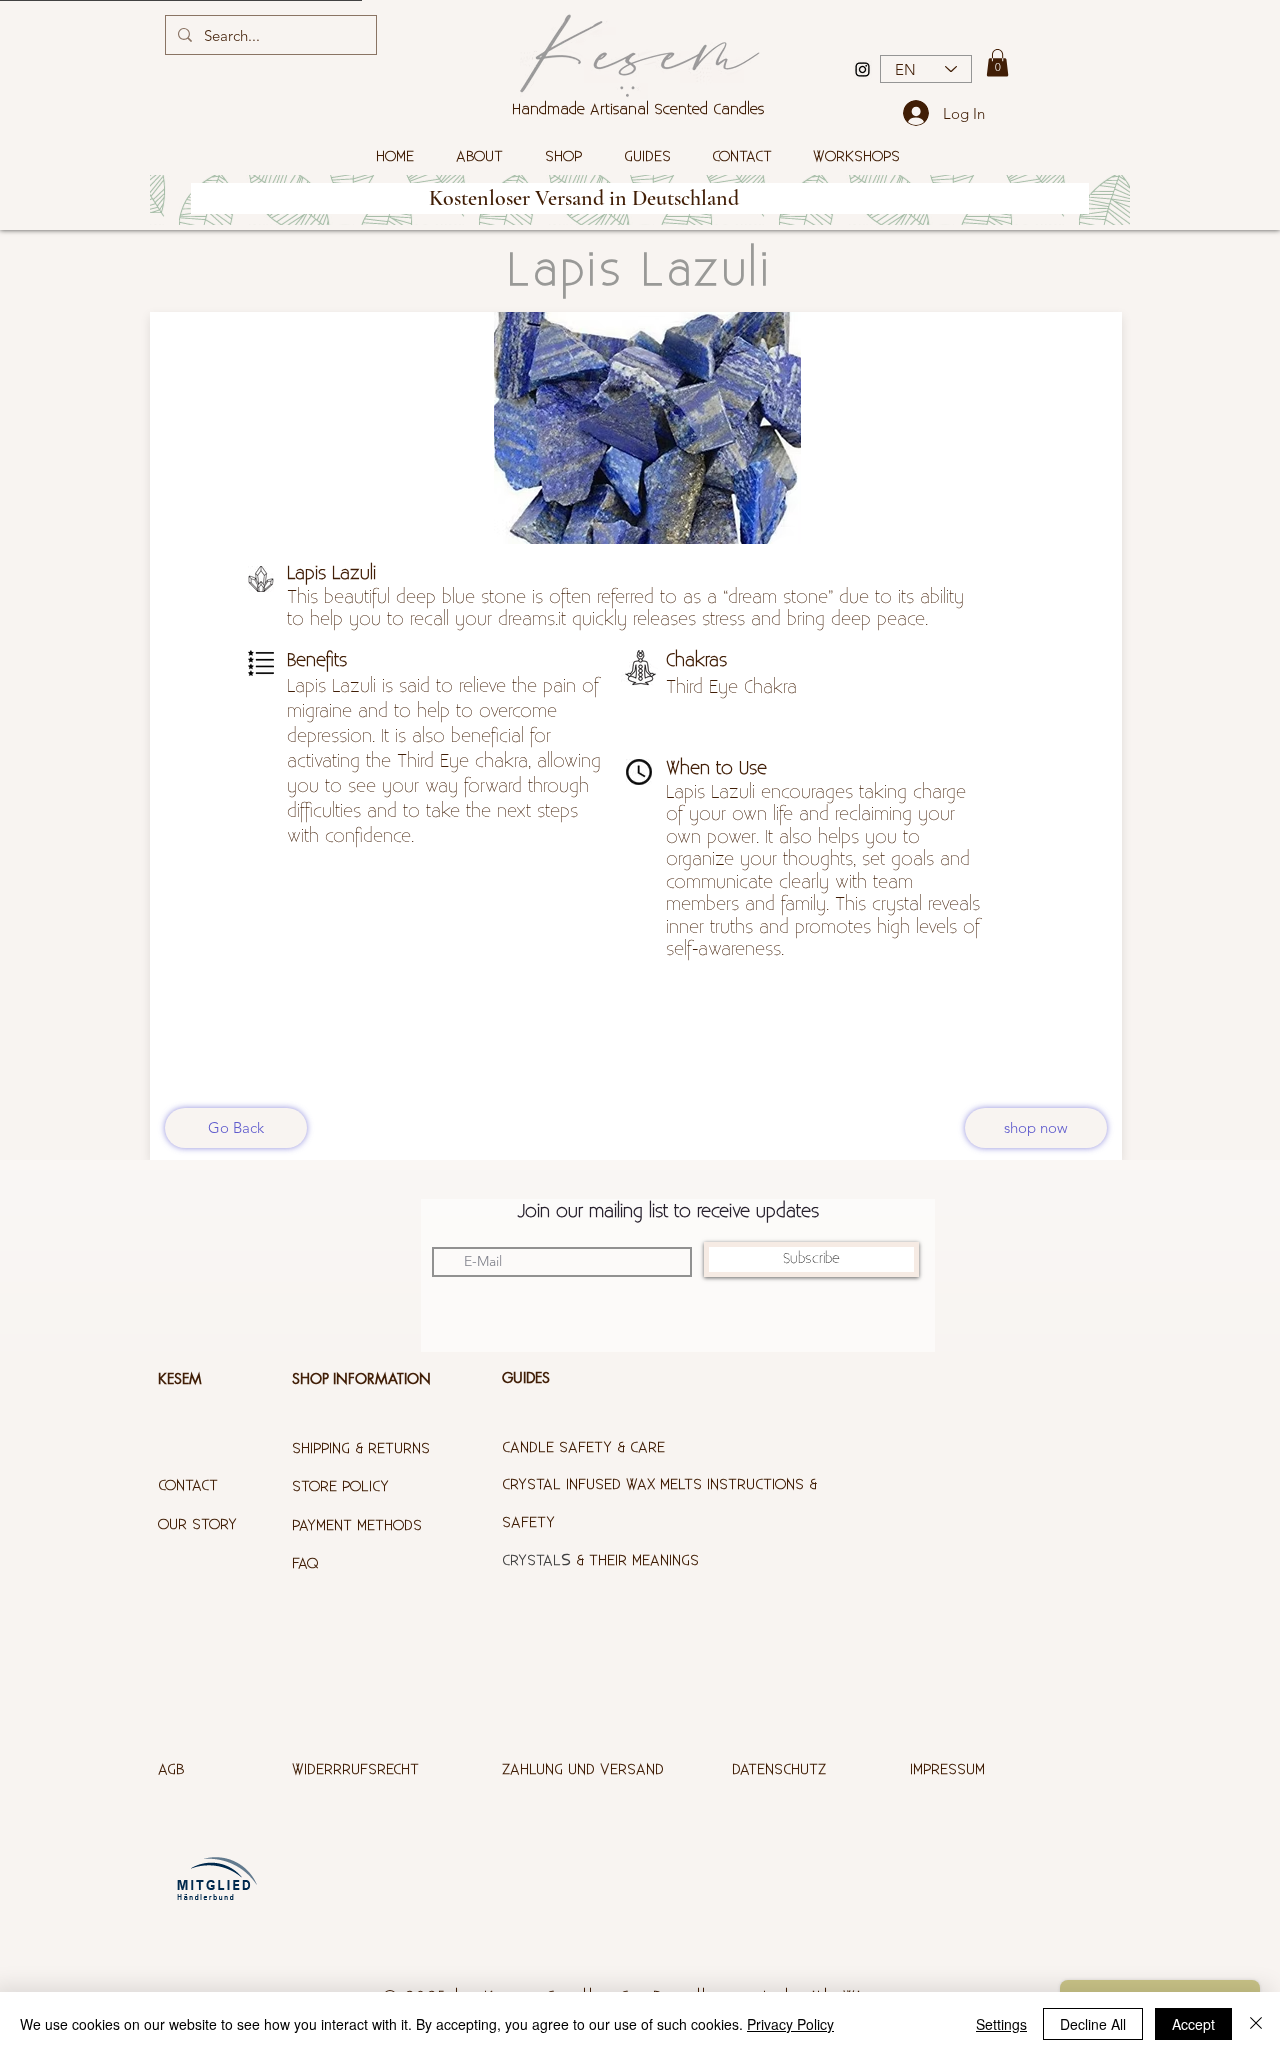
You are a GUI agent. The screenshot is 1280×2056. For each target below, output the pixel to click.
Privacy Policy (790, 2024)
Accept (1193, 2024)
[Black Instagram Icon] (862, 69)
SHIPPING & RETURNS (361, 1448)
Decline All (1093, 2024)
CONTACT (188, 1485)
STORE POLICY (343, 1486)
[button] (997, 62)
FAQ (305, 1563)
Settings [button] (1001, 2024)
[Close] (1256, 2024)
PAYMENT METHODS (357, 1525)
